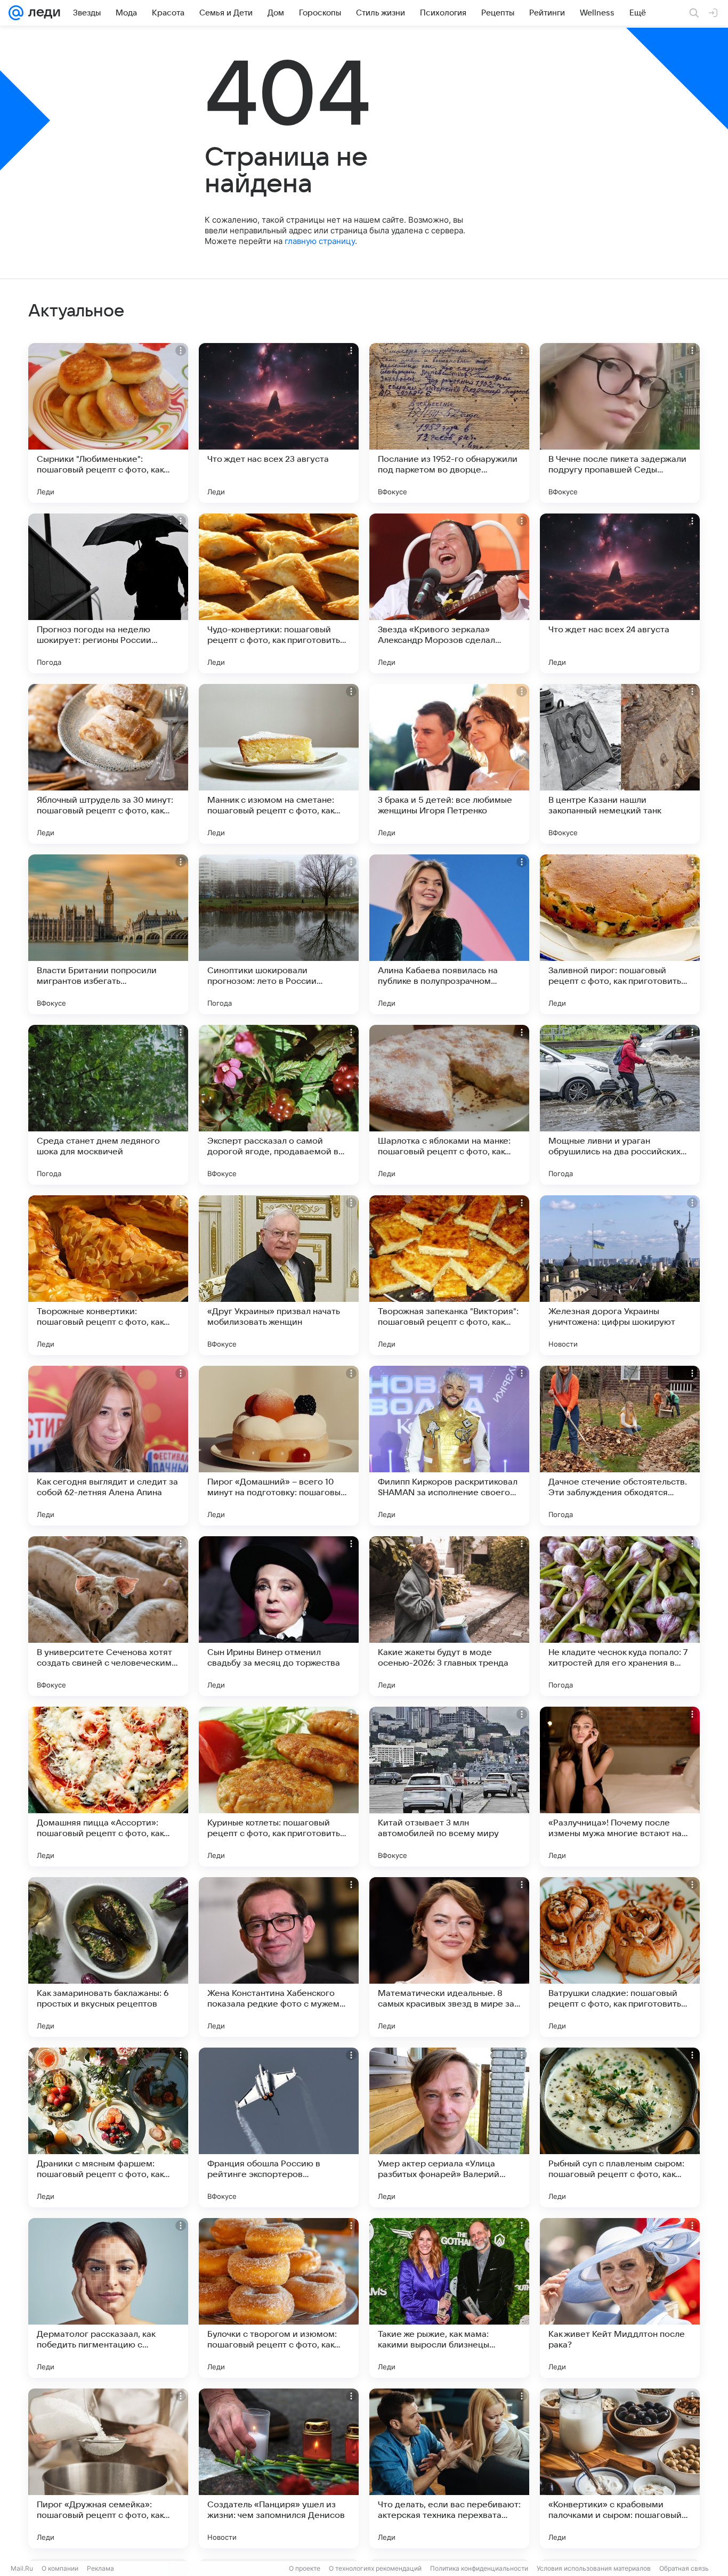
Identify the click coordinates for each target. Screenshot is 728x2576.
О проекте (305, 2568)
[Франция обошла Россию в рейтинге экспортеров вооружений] (279, 2127)
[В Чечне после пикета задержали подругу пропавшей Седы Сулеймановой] (620, 423)
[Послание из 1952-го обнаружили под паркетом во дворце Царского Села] (449, 423)
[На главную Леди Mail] (42, 13)
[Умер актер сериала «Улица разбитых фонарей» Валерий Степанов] (449, 2127)
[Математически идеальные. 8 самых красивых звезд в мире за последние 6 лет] (449, 1957)
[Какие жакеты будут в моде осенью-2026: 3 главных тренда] (449, 1616)
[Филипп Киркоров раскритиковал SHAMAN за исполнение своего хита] (449, 1446)
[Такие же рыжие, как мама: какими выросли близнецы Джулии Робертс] (449, 2298)
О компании (60, 2568)
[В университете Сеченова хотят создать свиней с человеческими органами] (108, 1616)
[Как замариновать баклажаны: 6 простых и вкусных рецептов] (108, 1957)
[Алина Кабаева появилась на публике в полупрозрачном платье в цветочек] (449, 934)
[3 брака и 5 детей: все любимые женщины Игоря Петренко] (449, 764)
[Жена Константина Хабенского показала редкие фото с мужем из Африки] (279, 1957)
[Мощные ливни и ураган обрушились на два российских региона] (620, 1105)
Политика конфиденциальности (479, 2568)
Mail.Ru (22, 2568)
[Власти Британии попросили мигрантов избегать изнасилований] (108, 934)
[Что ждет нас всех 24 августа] (620, 593)
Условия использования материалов (594, 2568)
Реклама (100, 2568)
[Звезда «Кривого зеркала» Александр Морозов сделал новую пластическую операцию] (449, 593)
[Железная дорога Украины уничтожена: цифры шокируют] (620, 1275)
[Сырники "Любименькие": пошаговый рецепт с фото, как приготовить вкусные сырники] (108, 423)
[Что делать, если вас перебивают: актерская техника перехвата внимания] (449, 2468)
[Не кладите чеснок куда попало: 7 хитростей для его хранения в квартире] (620, 1616)
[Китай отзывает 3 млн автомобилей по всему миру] (449, 1787)
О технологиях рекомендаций (375, 2568)
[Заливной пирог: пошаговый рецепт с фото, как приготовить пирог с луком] (620, 934)
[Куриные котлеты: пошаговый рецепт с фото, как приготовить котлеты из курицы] (279, 1787)
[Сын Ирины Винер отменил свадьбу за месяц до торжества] (279, 1616)
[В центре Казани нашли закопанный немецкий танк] (620, 764)
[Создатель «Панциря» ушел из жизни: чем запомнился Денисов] (279, 2468)
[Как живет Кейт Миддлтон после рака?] (620, 2298)
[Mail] (16, 13)
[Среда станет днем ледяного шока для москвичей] (108, 1105)
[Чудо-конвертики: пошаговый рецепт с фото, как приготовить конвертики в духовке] (279, 593)
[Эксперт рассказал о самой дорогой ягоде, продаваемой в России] (279, 1105)
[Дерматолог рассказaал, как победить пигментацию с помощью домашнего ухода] (108, 2298)
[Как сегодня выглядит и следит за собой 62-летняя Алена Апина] (108, 1446)
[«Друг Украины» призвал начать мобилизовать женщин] (279, 1275)
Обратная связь (684, 2568)
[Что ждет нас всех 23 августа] (279, 423)
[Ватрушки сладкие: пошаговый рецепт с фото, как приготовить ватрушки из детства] (620, 1957)
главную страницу (320, 241)
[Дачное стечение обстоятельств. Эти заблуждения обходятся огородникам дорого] (620, 1446)
